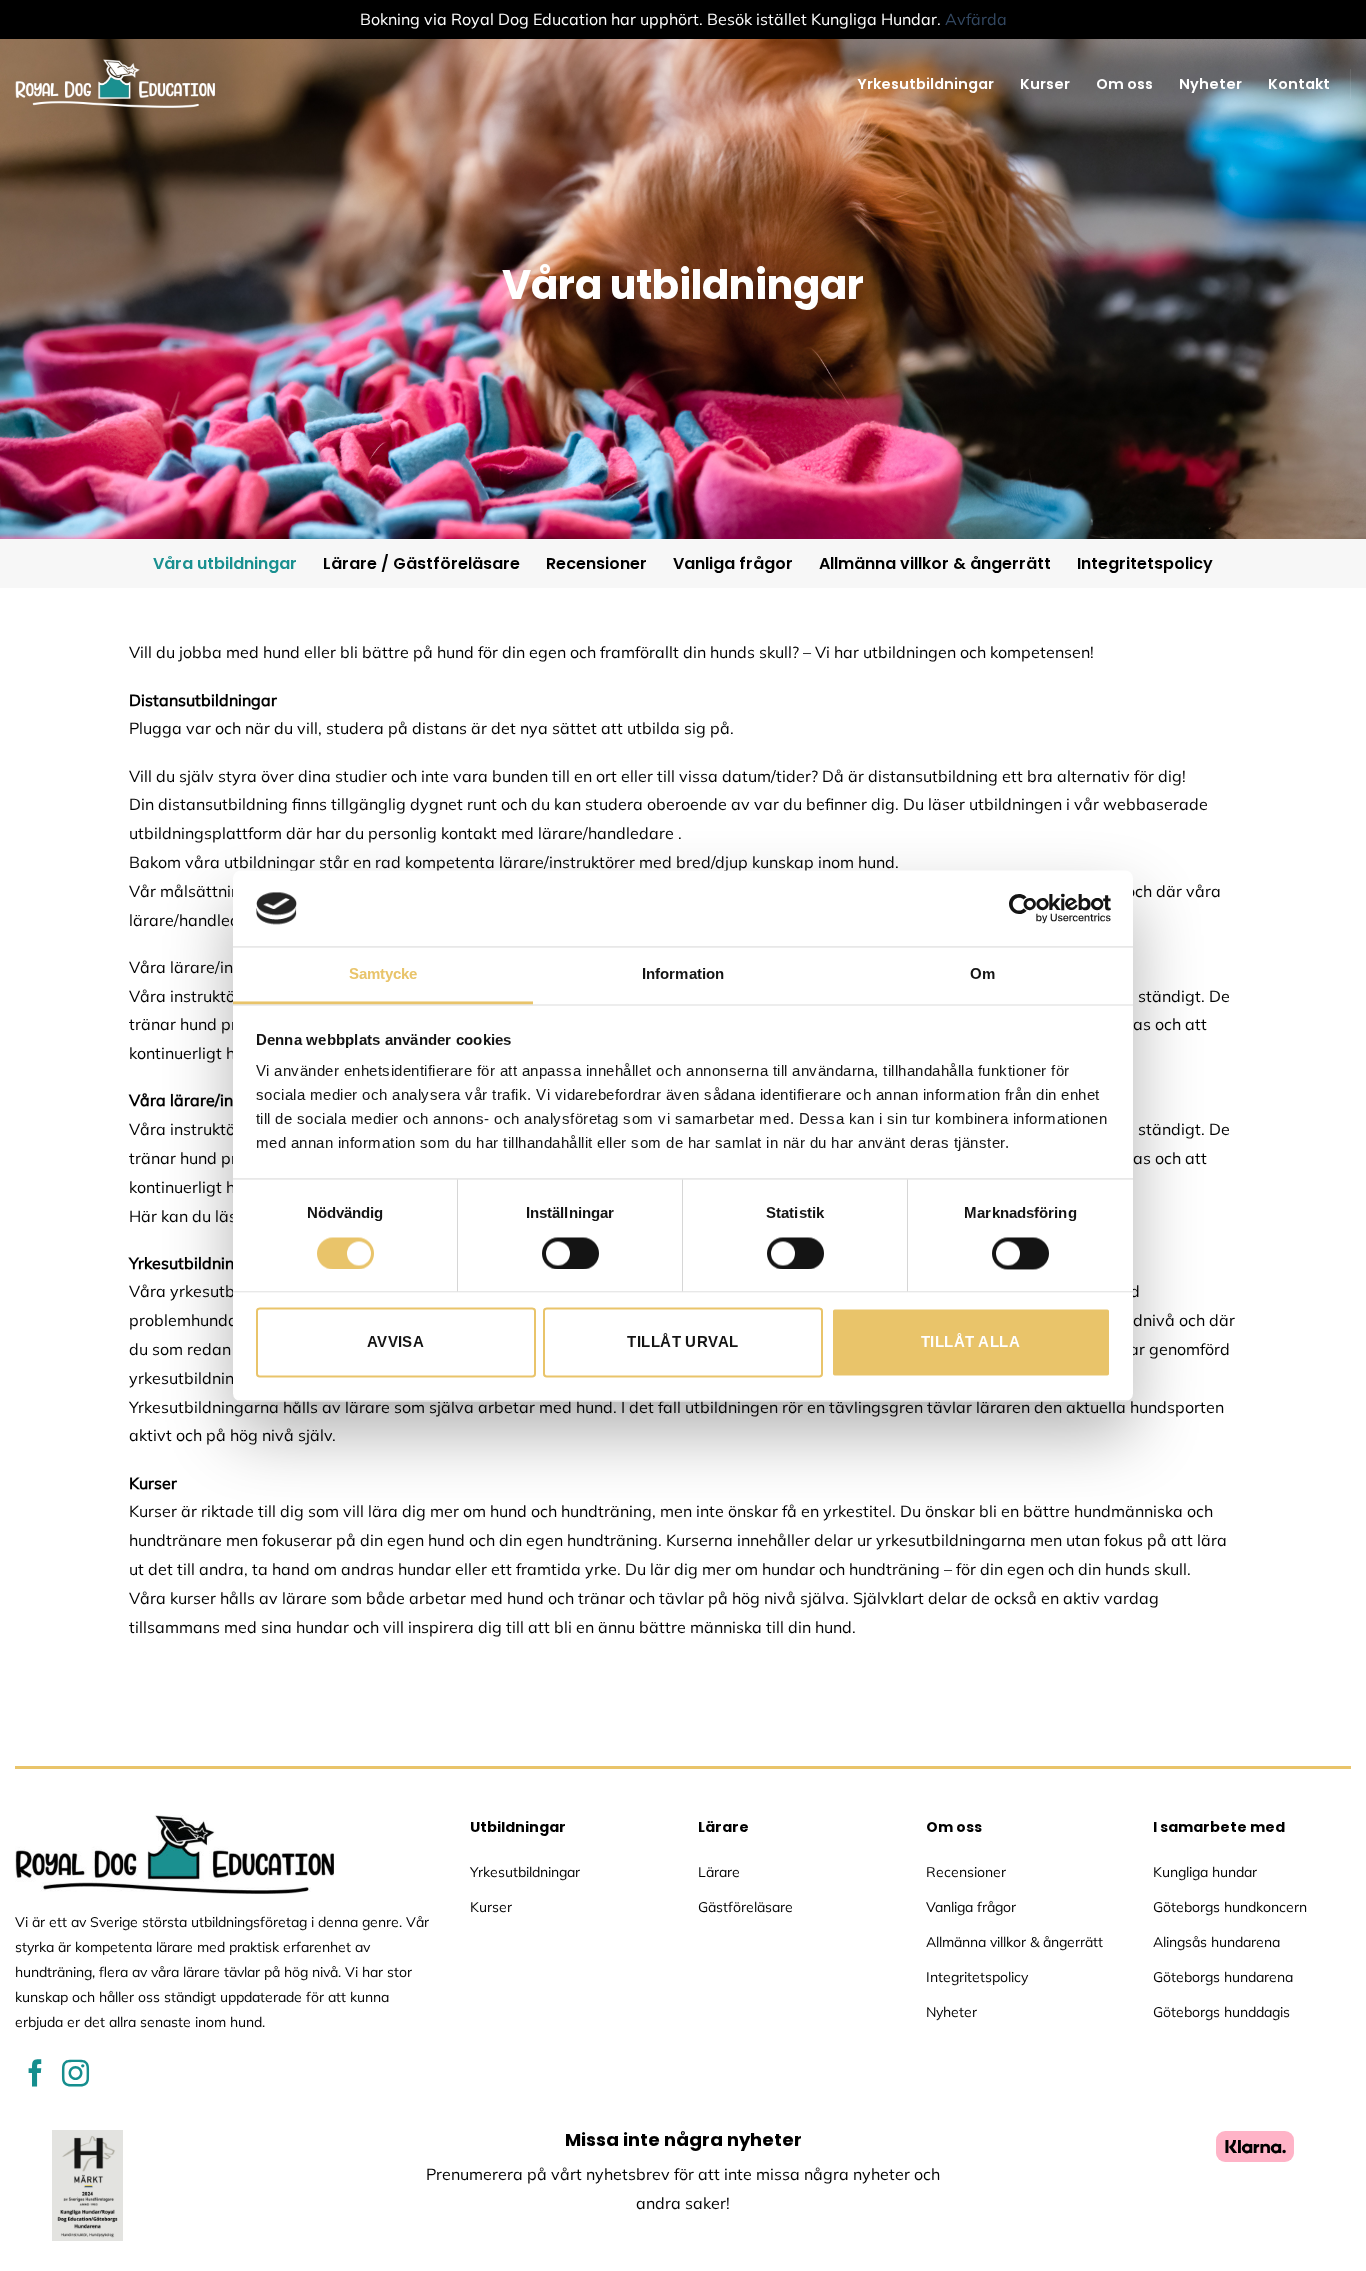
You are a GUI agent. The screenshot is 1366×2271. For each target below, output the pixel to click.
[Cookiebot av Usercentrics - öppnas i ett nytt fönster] (1023, 908)
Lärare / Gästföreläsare (421, 563)
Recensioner (596, 563)
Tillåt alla (970, 1342)
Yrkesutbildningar (925, 84)
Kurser (1045, 84)
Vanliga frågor (733, 563)
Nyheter (1210, 84)
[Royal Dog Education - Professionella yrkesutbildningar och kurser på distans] (115, 83)
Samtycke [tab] (383, 974)
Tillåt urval (682, 1342)
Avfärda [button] (976, 19)
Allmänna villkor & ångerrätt (935, 563)
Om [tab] (982, 974)
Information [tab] (683, 974)
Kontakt (1299, 84)
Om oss (1124, 84)
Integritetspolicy (1145, 563)
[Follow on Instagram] (75, 2075)
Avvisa (396, 1342)
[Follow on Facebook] (35, 2075)
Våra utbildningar (225, 563)
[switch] (570, 1253)
